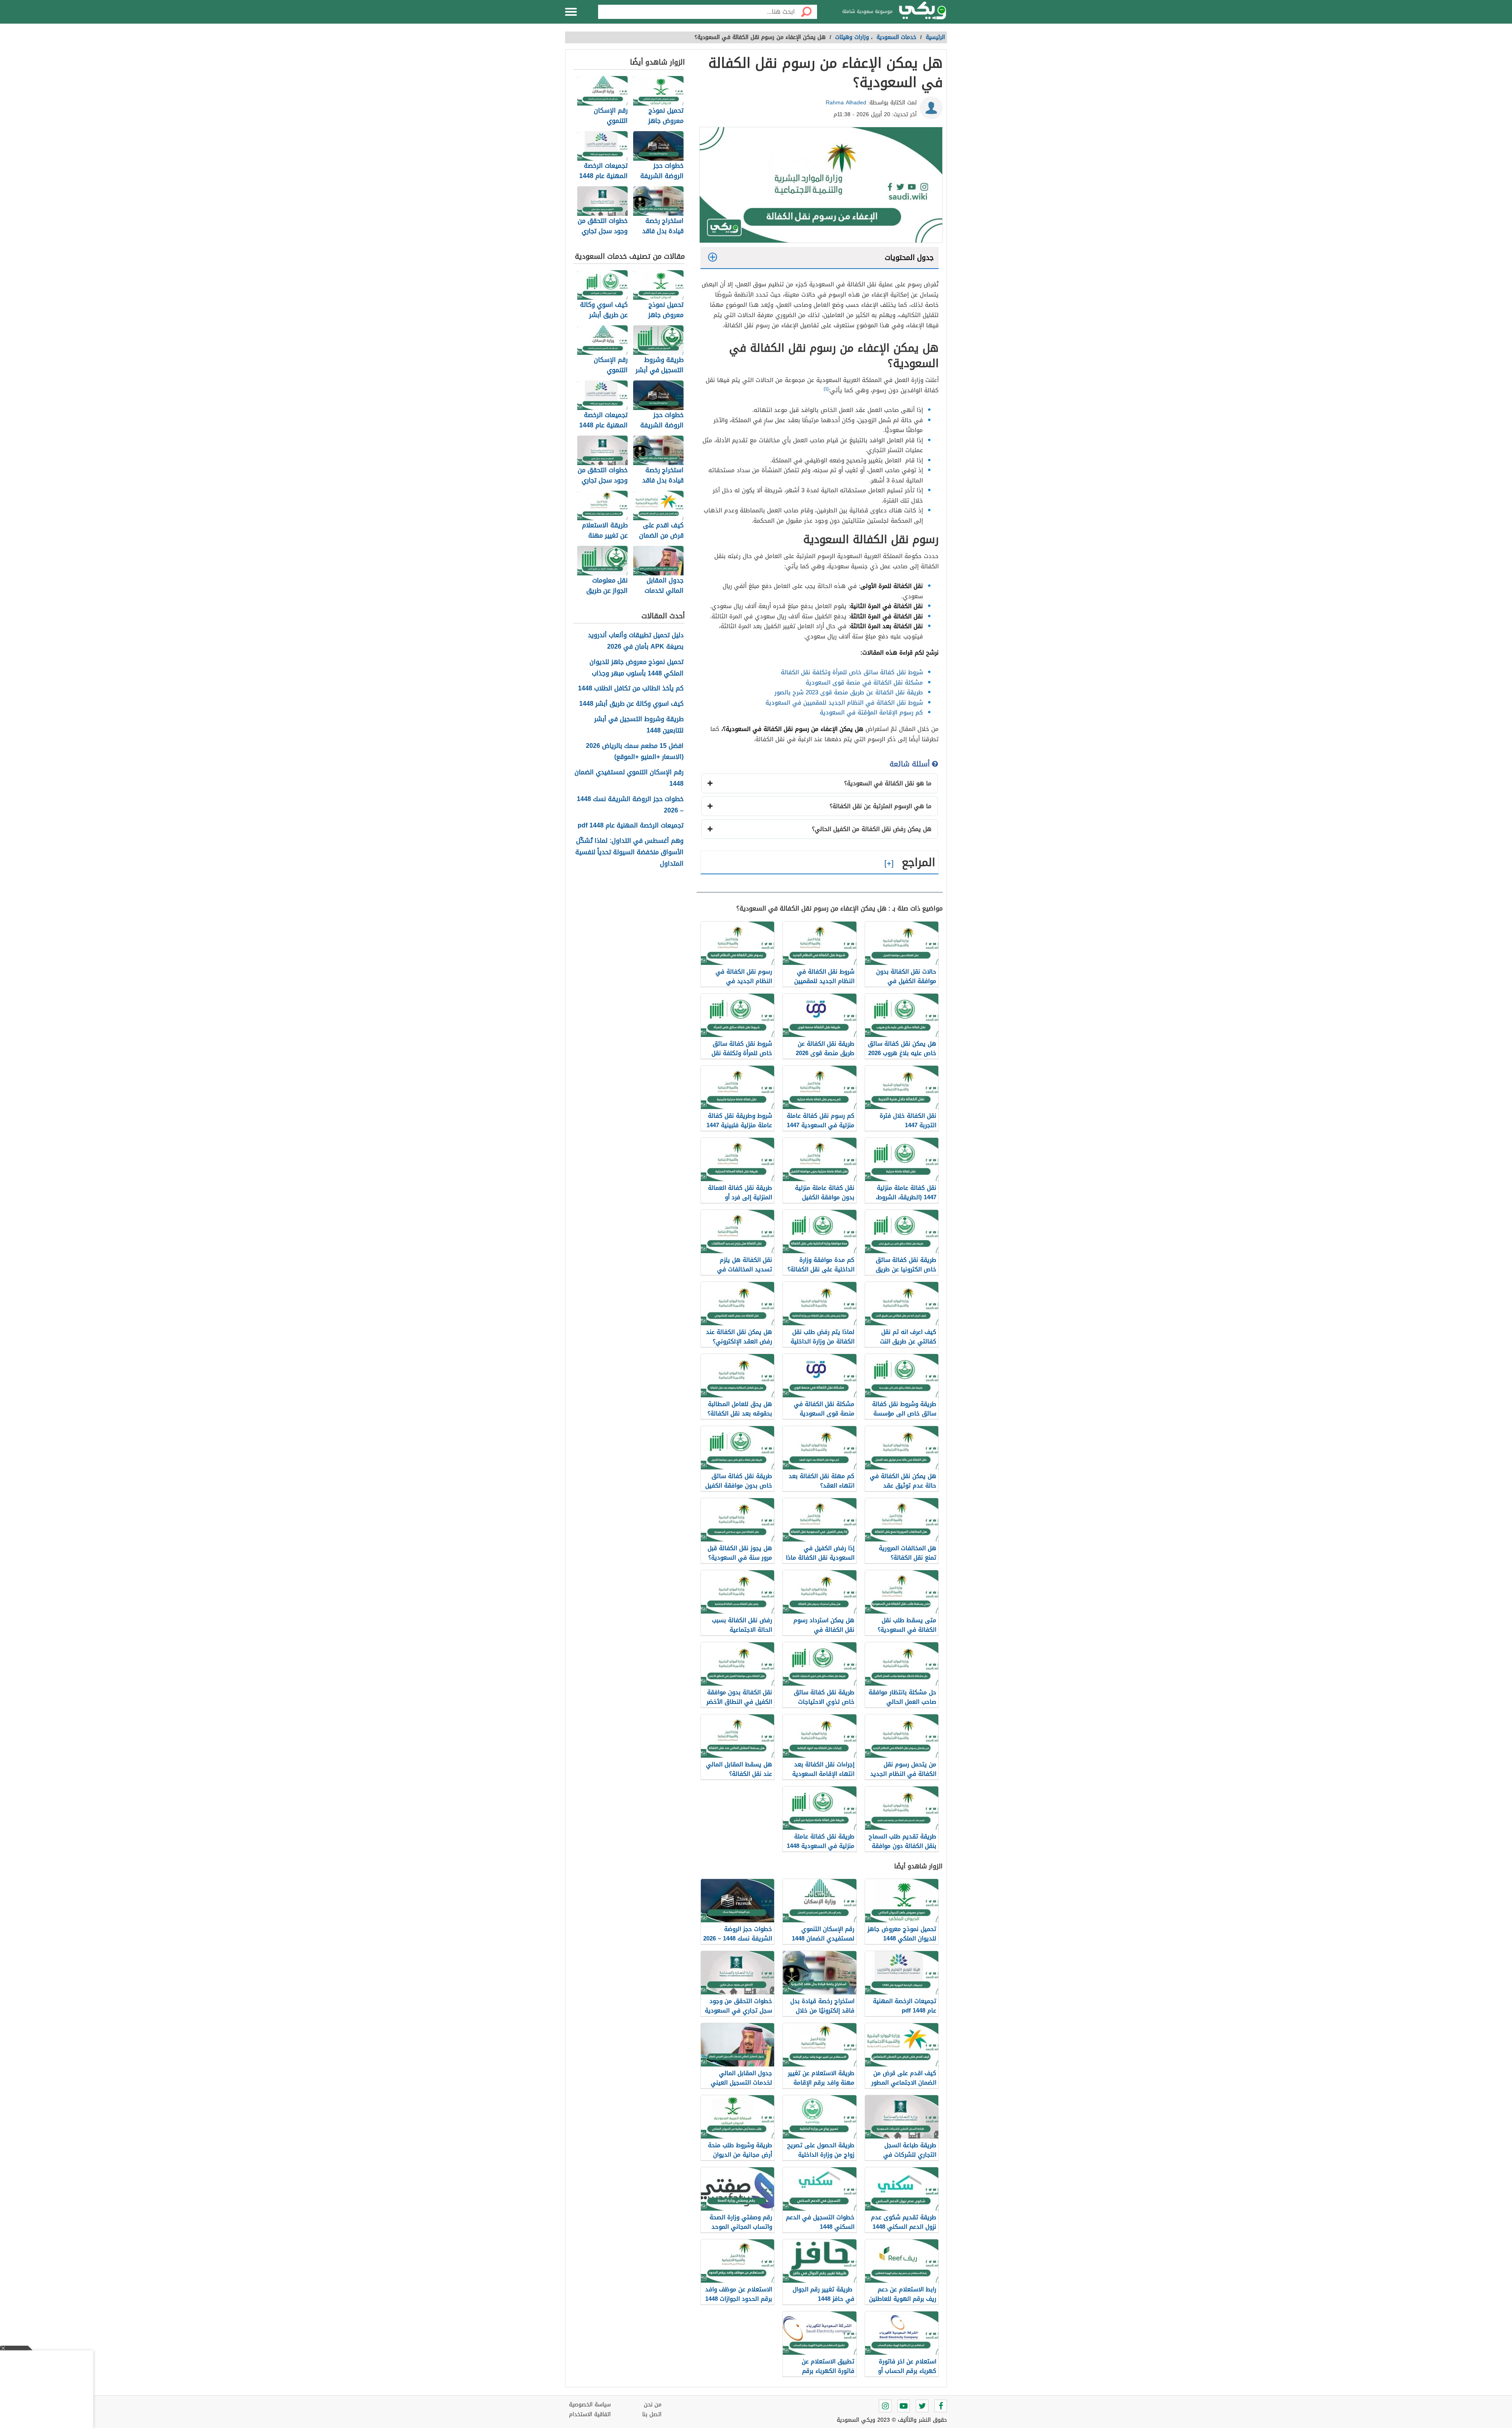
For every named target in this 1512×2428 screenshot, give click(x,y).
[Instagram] (885, 2406)
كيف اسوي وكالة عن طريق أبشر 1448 (631, 704)
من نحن (653, 2405)
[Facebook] (941, 2406)
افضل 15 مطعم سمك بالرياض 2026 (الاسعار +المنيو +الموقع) (635, 752)
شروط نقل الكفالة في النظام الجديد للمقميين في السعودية (844, 703)
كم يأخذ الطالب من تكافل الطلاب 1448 (631, 689)
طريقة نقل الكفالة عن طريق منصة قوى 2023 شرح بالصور (849, 692)
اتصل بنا (652, 2414)
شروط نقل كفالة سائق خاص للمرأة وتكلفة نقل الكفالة (852, 672)
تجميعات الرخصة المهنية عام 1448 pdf (631, 826)
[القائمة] (571, 12)
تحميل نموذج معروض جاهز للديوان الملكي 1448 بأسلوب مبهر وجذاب (636, 668)
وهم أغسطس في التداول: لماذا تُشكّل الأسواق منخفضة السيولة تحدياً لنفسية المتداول (629, 852)
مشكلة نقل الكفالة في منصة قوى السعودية (864, 683)
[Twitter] (922, 2406)
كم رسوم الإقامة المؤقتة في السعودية (871, 712)
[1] (826, 389)
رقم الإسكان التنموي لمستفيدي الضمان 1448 (629, 778)
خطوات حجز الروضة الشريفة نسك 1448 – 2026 (630, 805)
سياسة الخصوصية (590, 2405)
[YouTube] (904, 2406)
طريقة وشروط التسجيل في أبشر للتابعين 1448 (639, 725)
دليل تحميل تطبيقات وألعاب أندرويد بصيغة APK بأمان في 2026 (636, 641)
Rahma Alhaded (846, 103)
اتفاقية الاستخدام (590, 2414)
